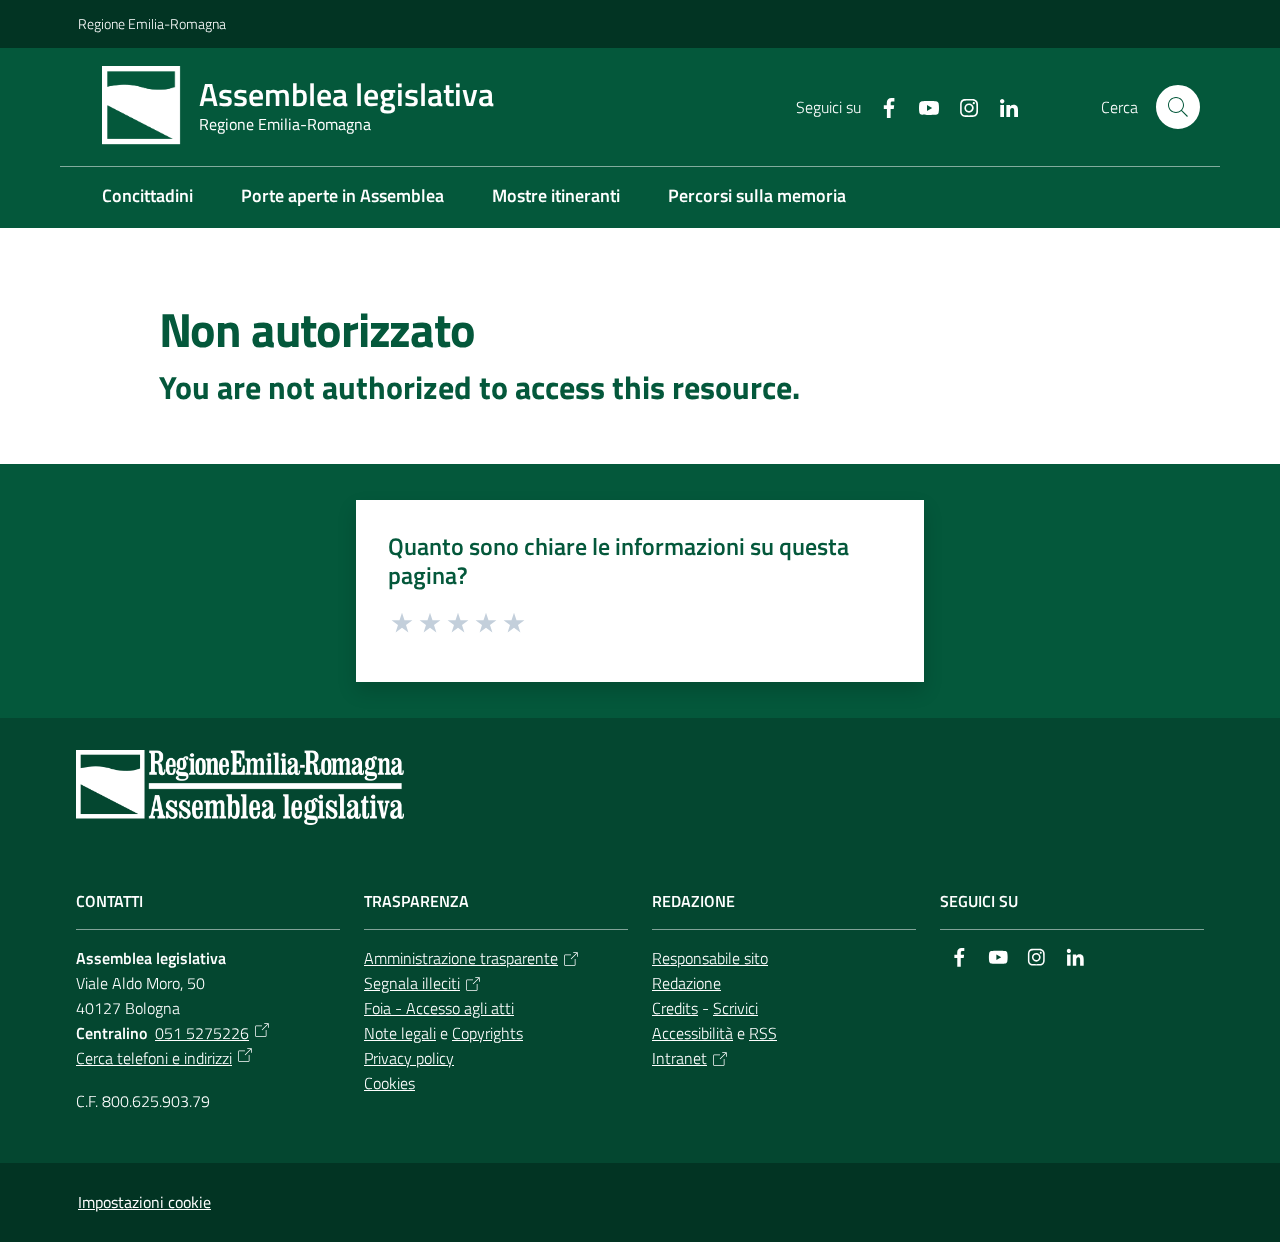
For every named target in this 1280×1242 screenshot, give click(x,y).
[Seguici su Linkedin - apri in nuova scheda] (1001, 106)
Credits (675, 1008)
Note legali (400, 1033)
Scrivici (735, 1008)
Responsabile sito (710, 958)
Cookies (389, 1083)
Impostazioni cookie (144, 1202)
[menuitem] (147, 197)
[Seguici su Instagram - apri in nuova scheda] (961, 106)
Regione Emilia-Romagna (152, 23)
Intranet (679, 1058)
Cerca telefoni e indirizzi (154, 1058)
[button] (1178, 107)
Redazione (686, 983)
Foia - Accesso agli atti (439, 1008)
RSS (763, 1033)
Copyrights (487, 1033)
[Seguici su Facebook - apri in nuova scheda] (881, 106)
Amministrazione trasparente (461, 958)
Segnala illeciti (412, 983)
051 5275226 (202, 1033)
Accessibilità (692, 1033)
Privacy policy (409, 1058)
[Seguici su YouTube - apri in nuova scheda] (921, 106)
